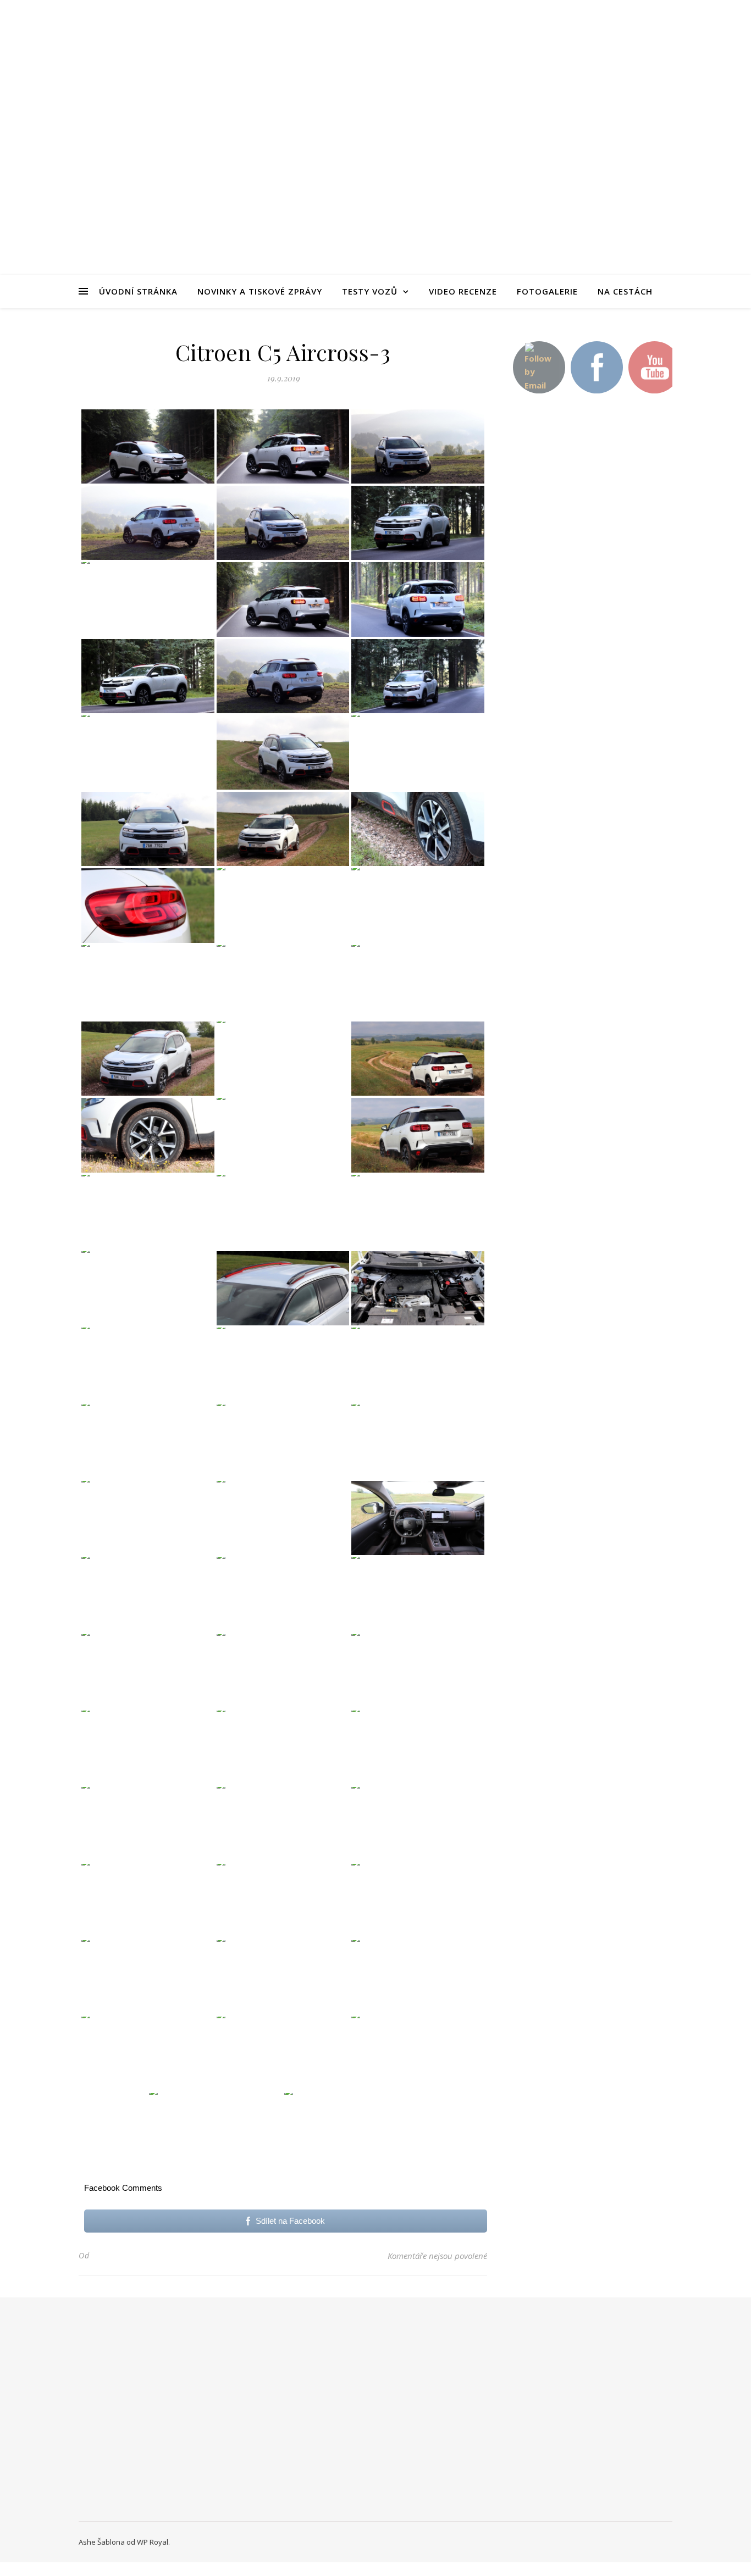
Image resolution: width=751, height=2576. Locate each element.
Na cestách (625, 291)
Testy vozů (370, 291)
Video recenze (463, 291)
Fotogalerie (547, 291)
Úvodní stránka (138, 291)
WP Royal (153, 2542)
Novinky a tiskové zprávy (260, 291)
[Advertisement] (590, 598)
